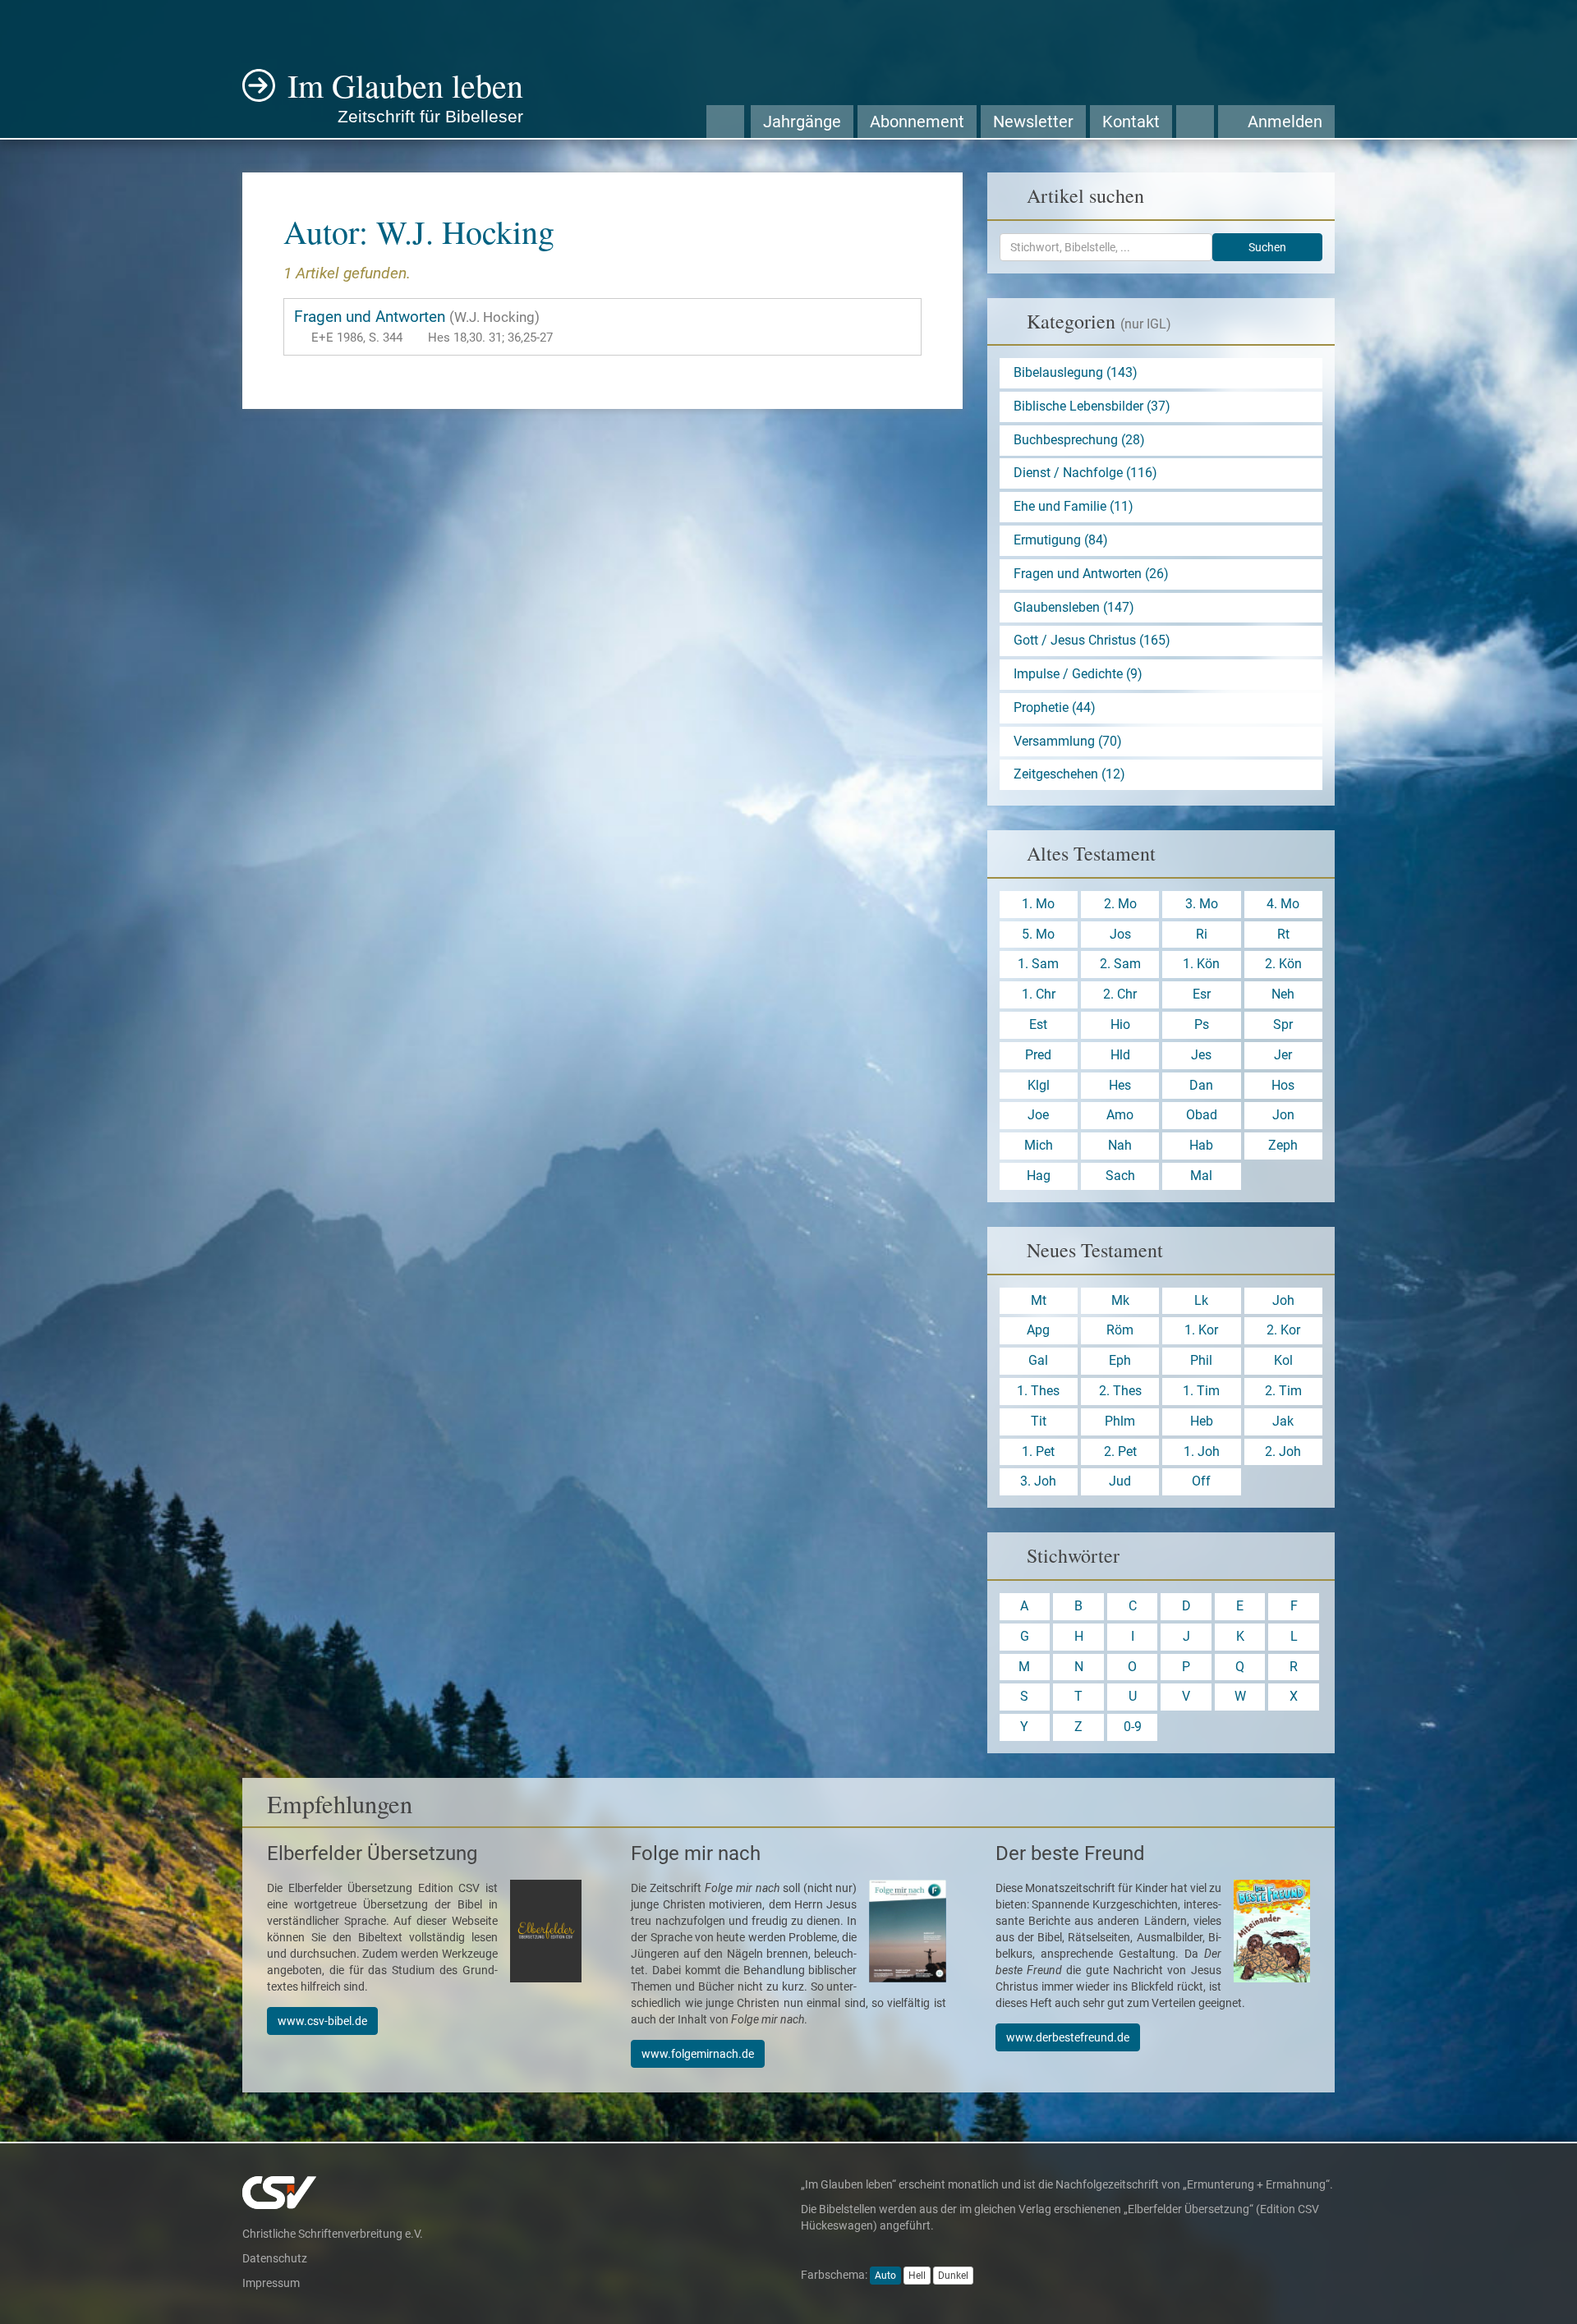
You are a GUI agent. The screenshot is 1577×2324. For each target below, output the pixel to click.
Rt (1283, 934)
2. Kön (1283, 964)
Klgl (1039, 1085)
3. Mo (1202, 904)
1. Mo (1038, 904)
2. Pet (1120, 1451)
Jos (1120, 934)
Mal (1201, 1176)
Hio (1120, 1024)
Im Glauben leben (405, 94)
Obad (1202, 1115)
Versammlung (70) (1068, 741)
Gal (1038, 1360)
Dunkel (953, 2276)
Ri (1202, 934)
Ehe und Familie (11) (1074, 506)
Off (1201, 1481)
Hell (917, 2276)
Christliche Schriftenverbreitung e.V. (333, 2234)
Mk (1120, 1300)
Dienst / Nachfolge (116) (1085, 473)
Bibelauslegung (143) (1076, 372)
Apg (1038, 1330)
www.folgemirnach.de (698, 2054)
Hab (1201, 1145)
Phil (1201, 1360)
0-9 (1133, 1727)
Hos (1283, 1085)
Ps (1202, 1024)
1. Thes (1038, 1391)
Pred (1038, 1055)
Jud (1120, 1481)
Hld (1120, 1055)
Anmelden (1283, 122)
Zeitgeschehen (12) (1069, 774)
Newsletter (1033, 122)
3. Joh (1038, 1481)
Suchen (1267, 247)
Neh (1283, 994)
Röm (1120, 1330)
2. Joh (1283, 1451)
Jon (1283, 1115)
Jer (1283, 1055)
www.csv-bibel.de (322, 2021)
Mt (1039, 1300)
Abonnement (917, 122)
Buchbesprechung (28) (1079, 440)
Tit (1039, 1421)
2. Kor (1283, 1330)
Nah (1120, 1145)
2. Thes (1120, 1391)
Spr (1283, 1024)
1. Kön (1201, 964)
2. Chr (1120, 994)
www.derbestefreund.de (1068, 2037)
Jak (1283, 1421)
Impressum (271, 2283)
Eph (1120, 1360)
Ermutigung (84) (1061, 540)
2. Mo (1120, 904)
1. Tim (1201, 1391)
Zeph (1283, 1145)
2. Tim (1283, 1391)
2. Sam (1120, 964)
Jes (1201, 1055)
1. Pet (1038, 1451)
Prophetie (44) (1055, 707)
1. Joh (1202, 1451)
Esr (1202, 994)
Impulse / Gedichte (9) (1078, 674)
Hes (1120, 1085)
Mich (1039, 1145)
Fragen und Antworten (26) (1091, 574)
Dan (1201, 1085)
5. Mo (1038, 934)
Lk (1201, 1300)
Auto (885, 2276)
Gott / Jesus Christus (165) (1092, 640)
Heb (1202, 1421)
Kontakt (1131, 122)
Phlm (1120, 1421)
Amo (1120, 1115)
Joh (1283, 1300)
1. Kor (1201, 1330)
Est (1038, 1024)
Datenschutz (275, 2258)
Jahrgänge (802, 122)
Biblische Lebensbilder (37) (1092, 406)
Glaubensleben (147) (1074, 607)
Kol (1283, 1360)
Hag (1039, 1176)
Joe (1038, 1115)
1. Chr (1039, 994)
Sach (1120, 1176)
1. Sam (1038, 964)
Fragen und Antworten (423, 326)
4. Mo (1283, 904)
